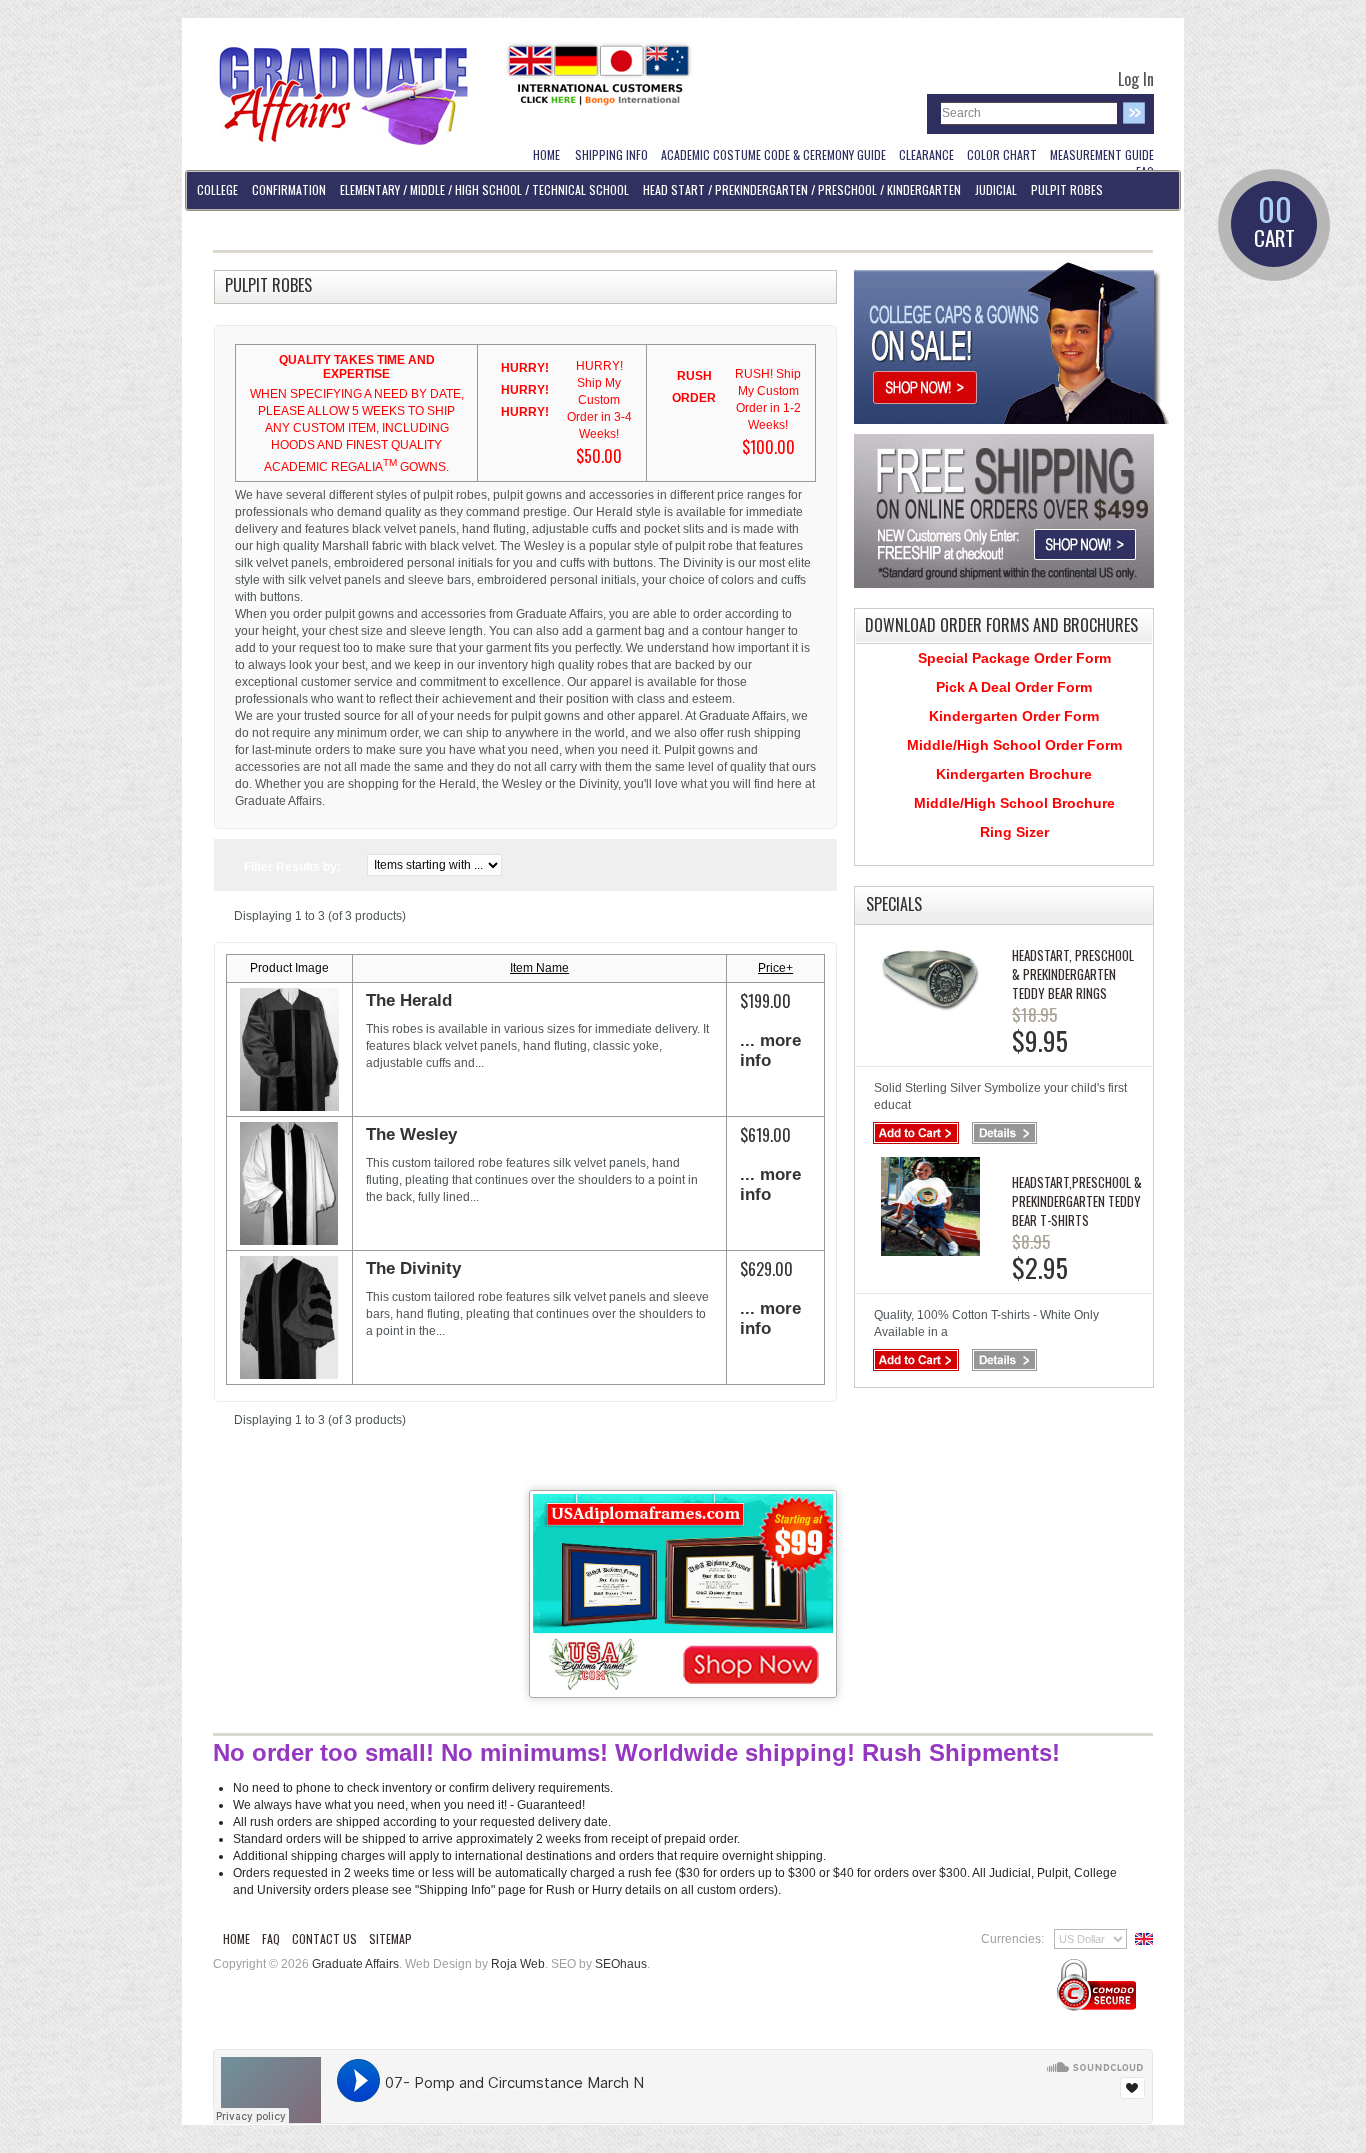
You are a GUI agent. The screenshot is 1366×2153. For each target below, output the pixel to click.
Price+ (775, 968)
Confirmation (289, 189)
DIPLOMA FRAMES (236, 228)
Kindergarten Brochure (1014, 774)
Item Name (539, 968)
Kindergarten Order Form (1014, 716)
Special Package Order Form (1014, 658)
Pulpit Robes (1067, 189)
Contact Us (324, 1938)
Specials (894, 904)
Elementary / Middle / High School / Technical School (484, 189)
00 (1274, 223)
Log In (1136, 79)
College (217, 189)
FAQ (271, 1938)
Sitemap (390, 1938)
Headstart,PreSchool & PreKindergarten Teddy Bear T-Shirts (1077, 1201)
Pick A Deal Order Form (1014, 687)
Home (236, 1938)
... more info (770, 1050)
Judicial (996, 189)
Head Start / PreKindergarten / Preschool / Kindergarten (802, 189)
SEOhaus (621, 1964)
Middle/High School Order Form (1014, 745)
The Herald (409, 1000)
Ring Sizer (1014, 832)
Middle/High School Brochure (1014, 803)
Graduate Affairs (355, 1964)
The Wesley (411, 1134)
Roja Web (518, 1964)
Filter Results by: (292, 867)
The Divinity (413, 1268)
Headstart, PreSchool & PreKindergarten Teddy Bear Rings (1073, 974)
